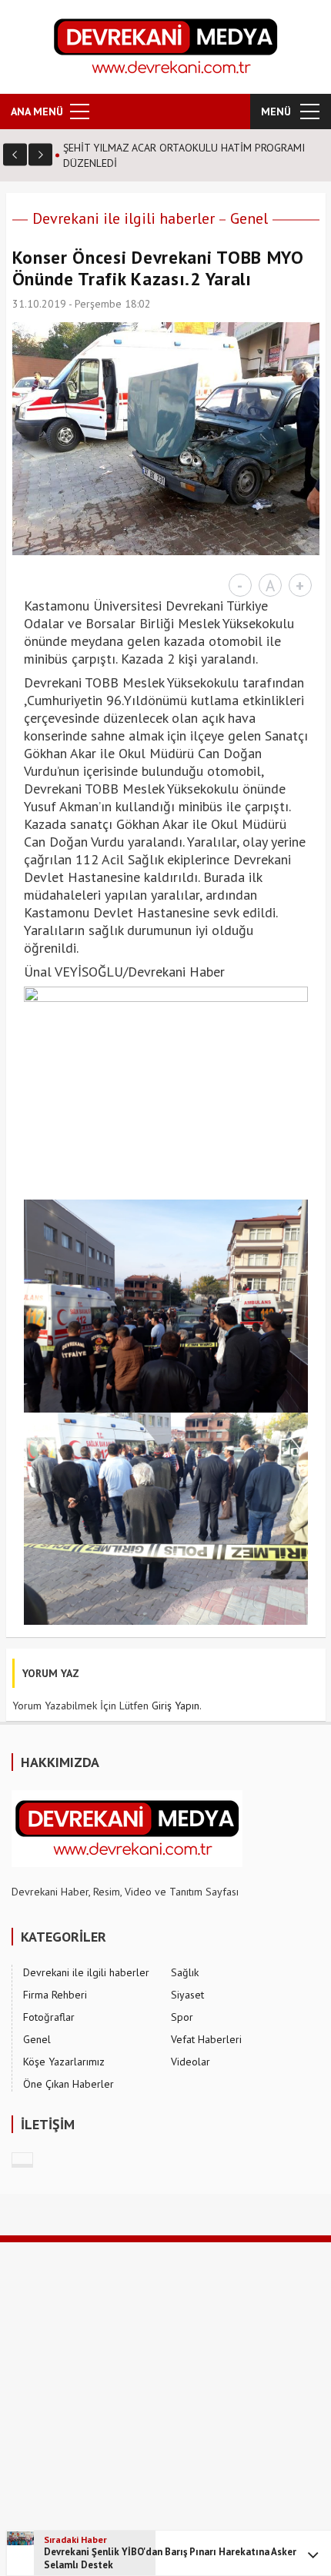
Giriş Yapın (176, 1706)
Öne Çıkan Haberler (69, 2084)
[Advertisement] (165, 2408)
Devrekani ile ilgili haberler (124, 218)
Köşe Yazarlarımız (64, 2062)
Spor (182, 2017)
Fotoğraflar (49, 2017)
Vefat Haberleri (206, 2039)
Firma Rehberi (55, 1995)
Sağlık (185, 1972)
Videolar (191, 2062)
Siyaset (187, 1995)
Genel (249, 218)
